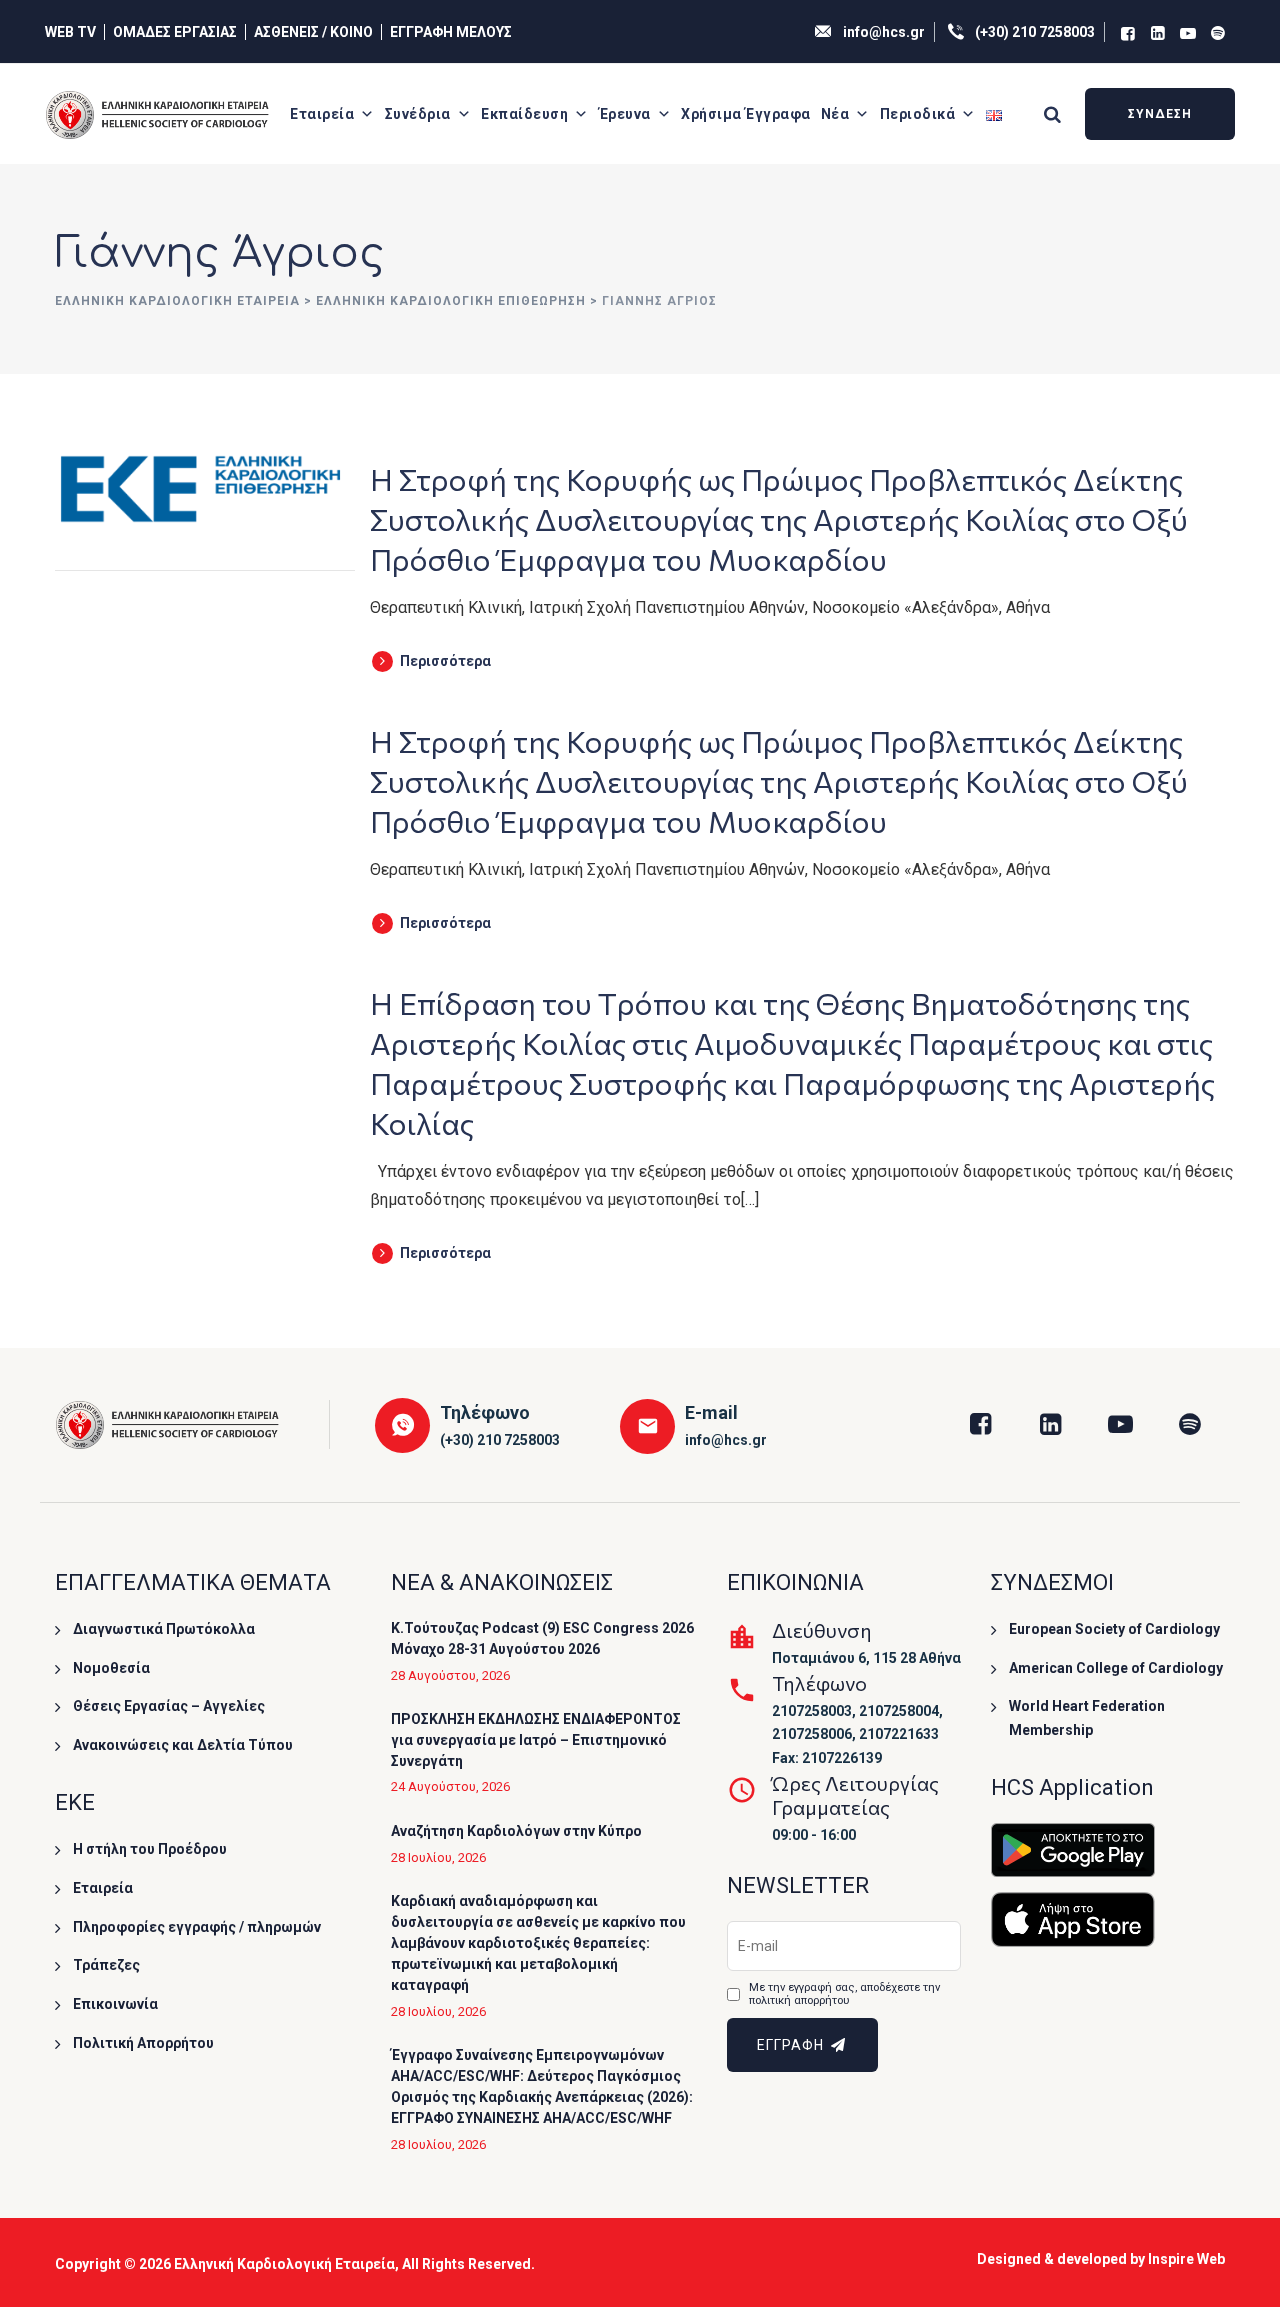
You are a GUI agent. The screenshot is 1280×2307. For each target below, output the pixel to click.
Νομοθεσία (111, 1668)
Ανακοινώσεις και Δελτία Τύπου (183, 1745)
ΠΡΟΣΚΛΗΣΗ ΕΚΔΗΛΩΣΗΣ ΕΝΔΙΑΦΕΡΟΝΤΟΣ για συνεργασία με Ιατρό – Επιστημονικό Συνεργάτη (536, 1740)
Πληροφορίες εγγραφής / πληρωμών (197, 1927)
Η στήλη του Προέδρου (150, 1849)
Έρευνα (625, 114)
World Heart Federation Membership (1087, 1718)
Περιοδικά (918, 114)
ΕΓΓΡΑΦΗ (792, 2045)
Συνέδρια (418, 114)
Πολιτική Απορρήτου (143, 2043)
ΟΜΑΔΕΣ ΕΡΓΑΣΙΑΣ (175, 32)
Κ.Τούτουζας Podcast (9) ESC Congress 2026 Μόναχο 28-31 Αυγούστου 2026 (542, 1638)
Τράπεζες (106, 1965)
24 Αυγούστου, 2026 (450, 1786)
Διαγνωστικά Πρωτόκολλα (164, 1629)
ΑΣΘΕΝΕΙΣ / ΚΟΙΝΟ (313, 32)
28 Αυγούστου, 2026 (450, 1675)
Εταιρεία (322, 114)
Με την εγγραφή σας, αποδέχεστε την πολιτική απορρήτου (844, 1994)
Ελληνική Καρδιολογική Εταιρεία (284, 2264)
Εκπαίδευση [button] (524, 114)
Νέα (835, 114)
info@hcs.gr (884, 32)
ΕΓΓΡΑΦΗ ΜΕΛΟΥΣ (451, 32)
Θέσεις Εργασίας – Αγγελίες (169, 1706)
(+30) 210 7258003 (1035, 32)
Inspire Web (1186, 2259)
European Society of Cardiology (1114, 1629)
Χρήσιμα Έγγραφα (746, 114)
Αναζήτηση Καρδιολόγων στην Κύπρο (516, 1831)
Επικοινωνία (115, 2004)
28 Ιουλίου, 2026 (438, 1857)
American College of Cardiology (1116, 1668)
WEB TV (70, 32)
